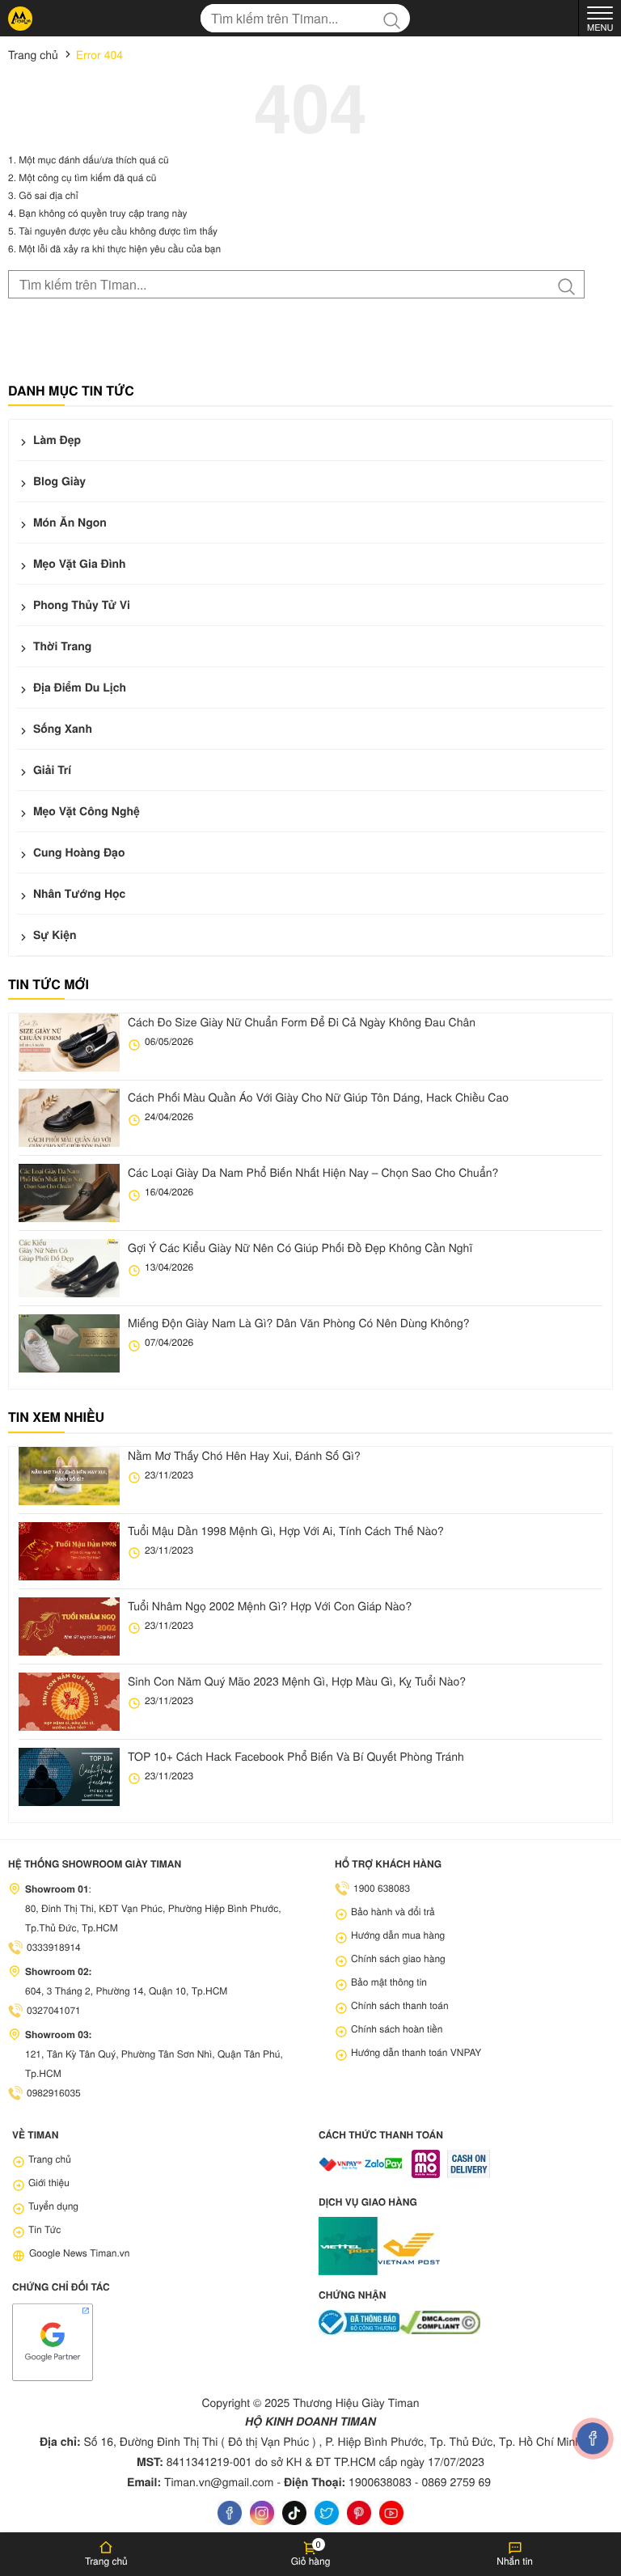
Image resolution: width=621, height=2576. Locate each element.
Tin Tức (44, 2229)
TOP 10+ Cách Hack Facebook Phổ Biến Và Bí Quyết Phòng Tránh (296, 1756)
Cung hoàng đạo (77, 852)
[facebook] (230, 2513)
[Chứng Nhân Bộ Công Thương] (359, 2322)
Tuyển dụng (53, 2206)
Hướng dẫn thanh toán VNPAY (416, 2052)
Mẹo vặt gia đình (78, 564)
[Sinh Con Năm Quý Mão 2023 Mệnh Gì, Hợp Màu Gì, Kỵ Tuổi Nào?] (69, 1702)
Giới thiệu (49, 2183)
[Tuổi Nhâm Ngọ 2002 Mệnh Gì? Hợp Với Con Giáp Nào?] (69, 1626)
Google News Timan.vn (80, 2253)
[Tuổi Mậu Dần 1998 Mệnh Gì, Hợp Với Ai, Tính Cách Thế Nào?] (69, 1551)
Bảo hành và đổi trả (393, 1912)
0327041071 (54, 2010)
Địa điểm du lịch (78, 687)
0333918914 (54, 1947)
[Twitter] (327, 2513)
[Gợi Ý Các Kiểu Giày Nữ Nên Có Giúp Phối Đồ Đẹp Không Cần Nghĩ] (69, 1268)
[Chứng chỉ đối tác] (53, 2341)
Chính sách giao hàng (398, 1958)
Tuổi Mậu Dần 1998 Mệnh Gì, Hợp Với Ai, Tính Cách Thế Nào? (286, 1530)
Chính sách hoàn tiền (397, 2029)
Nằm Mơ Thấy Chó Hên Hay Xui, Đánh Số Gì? (244, 1455)
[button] (311, 2554)
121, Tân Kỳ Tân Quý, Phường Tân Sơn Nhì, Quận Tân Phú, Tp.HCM (154, 2064)
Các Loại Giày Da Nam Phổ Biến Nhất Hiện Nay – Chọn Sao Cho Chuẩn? (313, 1172)
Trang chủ (50, 2159)
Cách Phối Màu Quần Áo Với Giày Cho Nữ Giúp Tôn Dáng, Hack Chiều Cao (318, 1097)
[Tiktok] (294, 2513)
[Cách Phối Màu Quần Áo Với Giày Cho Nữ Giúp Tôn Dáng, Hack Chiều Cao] (69, 1118)
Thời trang (61, 646)
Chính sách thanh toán (400, 2005)
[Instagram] (262, 2513)
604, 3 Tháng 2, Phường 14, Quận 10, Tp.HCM (126, 1991)
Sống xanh (61, 729)
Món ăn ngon (68, 522)
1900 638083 (382, 1888)
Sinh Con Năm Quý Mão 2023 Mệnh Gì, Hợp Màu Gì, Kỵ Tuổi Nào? (297, 1681)
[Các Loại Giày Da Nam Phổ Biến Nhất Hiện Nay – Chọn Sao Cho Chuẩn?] (69, 1193)
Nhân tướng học (78, 894)
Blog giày (58, 481)
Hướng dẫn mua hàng (398, 1935)
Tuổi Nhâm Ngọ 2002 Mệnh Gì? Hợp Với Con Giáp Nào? (270, 1605)
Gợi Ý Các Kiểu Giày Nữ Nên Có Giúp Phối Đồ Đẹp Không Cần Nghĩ (300, 1247)
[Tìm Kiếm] (396, 18)
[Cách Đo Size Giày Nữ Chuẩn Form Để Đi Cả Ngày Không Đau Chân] (69, 1043)
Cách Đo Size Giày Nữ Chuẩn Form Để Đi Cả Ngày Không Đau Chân (302, 1022)
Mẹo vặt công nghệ (85, 811)
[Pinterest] (359, 2513)
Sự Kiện (53, 935)
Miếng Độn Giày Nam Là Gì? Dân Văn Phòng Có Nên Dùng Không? (298, 1322)
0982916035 (54, 2093)
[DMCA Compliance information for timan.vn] (440, 2322)
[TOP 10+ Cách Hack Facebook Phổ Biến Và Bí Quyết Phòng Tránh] (69, 1777)
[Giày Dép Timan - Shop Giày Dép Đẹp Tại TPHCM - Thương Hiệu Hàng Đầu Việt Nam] (20, 19)
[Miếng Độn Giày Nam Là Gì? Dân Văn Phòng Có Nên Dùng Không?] (69, 1343)
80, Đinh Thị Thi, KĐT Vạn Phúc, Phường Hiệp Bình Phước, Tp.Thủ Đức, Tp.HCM (153, 1918)
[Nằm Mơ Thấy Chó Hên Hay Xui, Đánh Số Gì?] (69, 1476)
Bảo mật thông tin (389, 1982)
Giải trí (51, 770)
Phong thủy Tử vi (80, 605)
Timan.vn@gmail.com (219, 2481)
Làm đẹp (55, 440)
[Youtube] (391, 2513)
